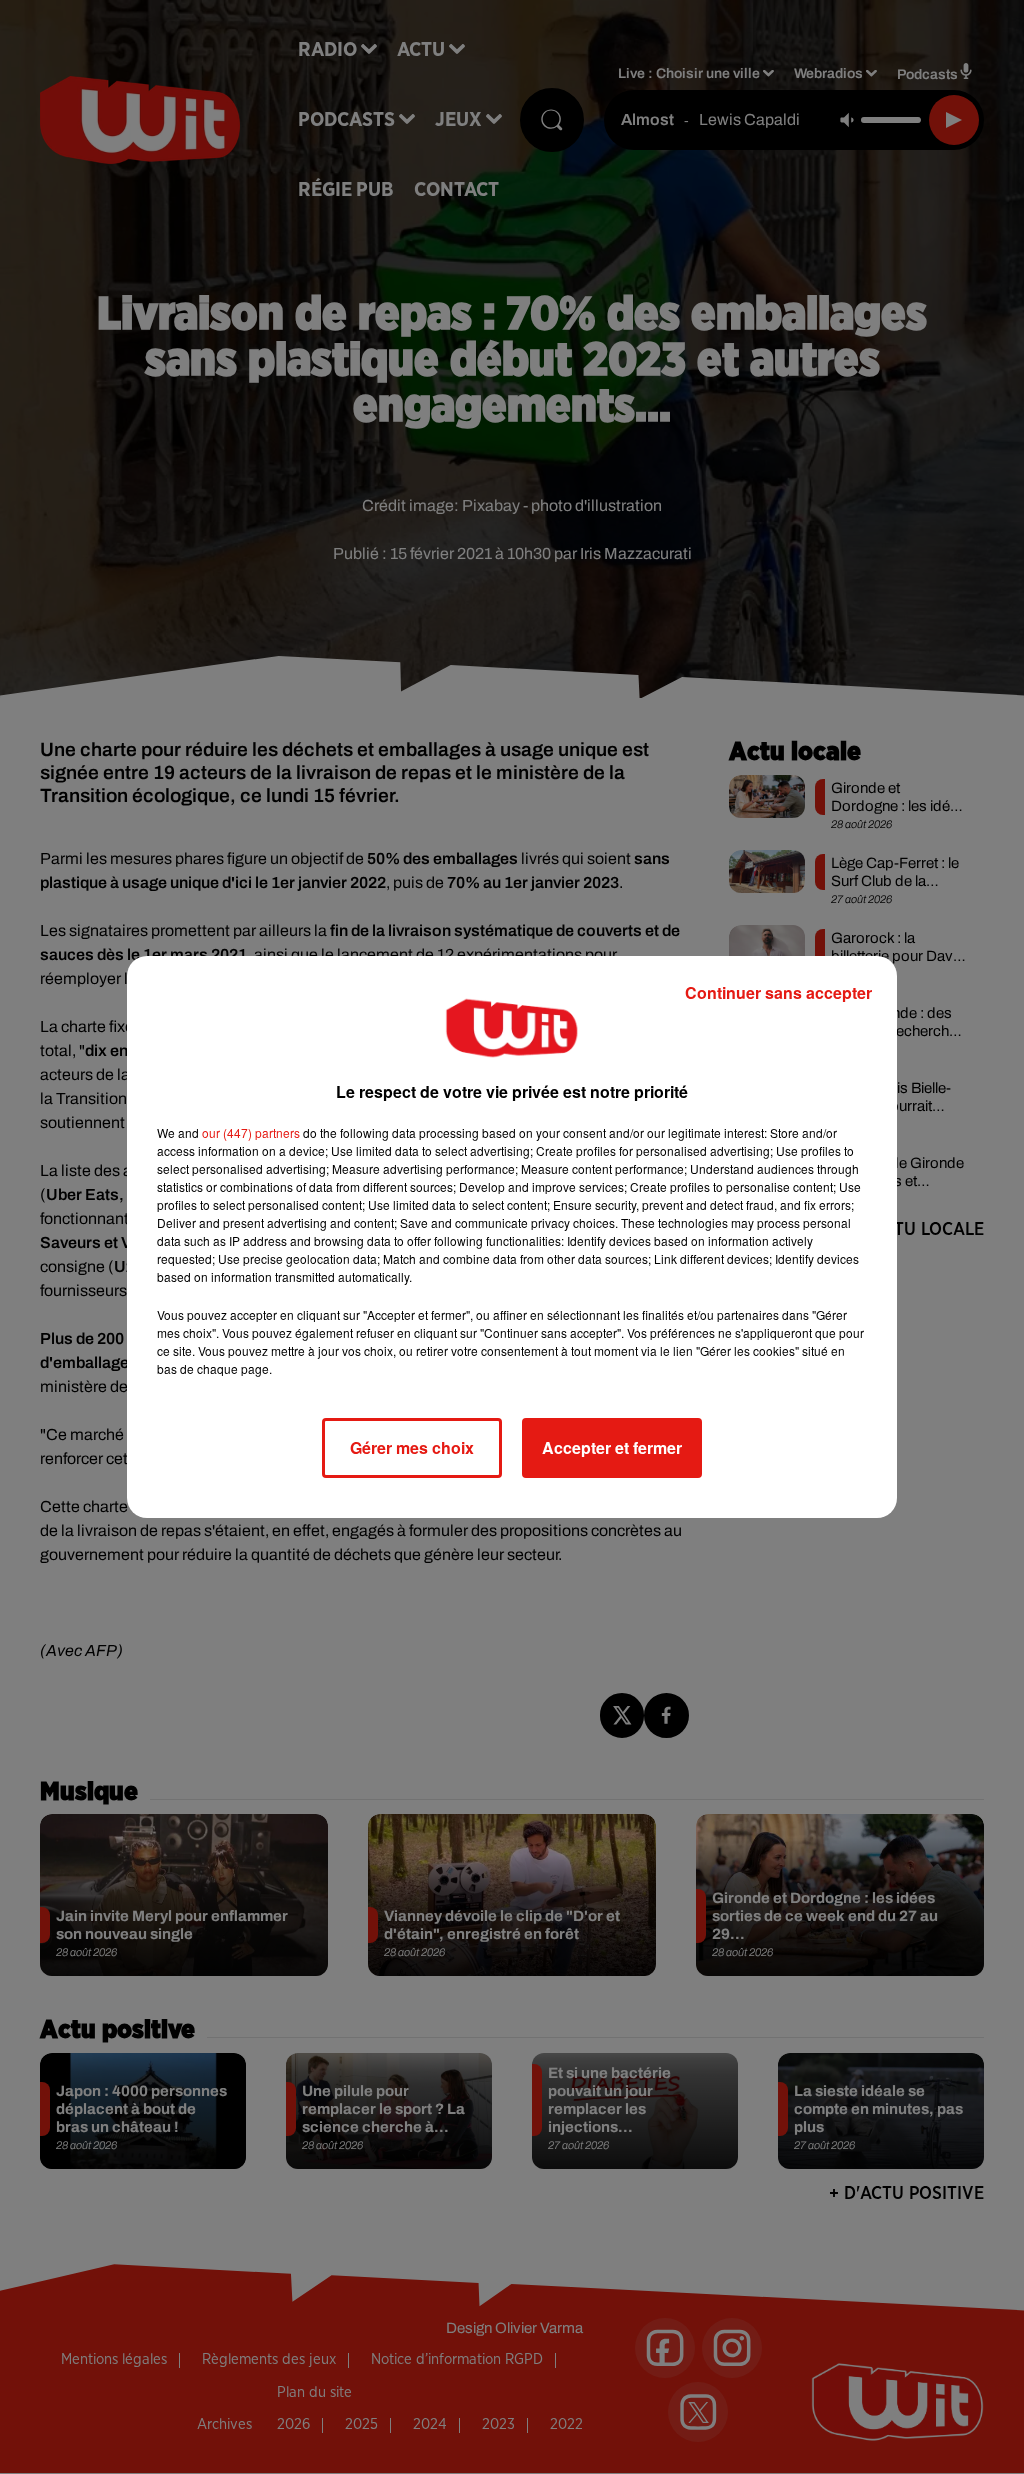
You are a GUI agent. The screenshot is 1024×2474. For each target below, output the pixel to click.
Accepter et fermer (612, 1447)
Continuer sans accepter (778, 992)
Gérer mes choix (412, 1447)
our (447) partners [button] (251, 1132)
